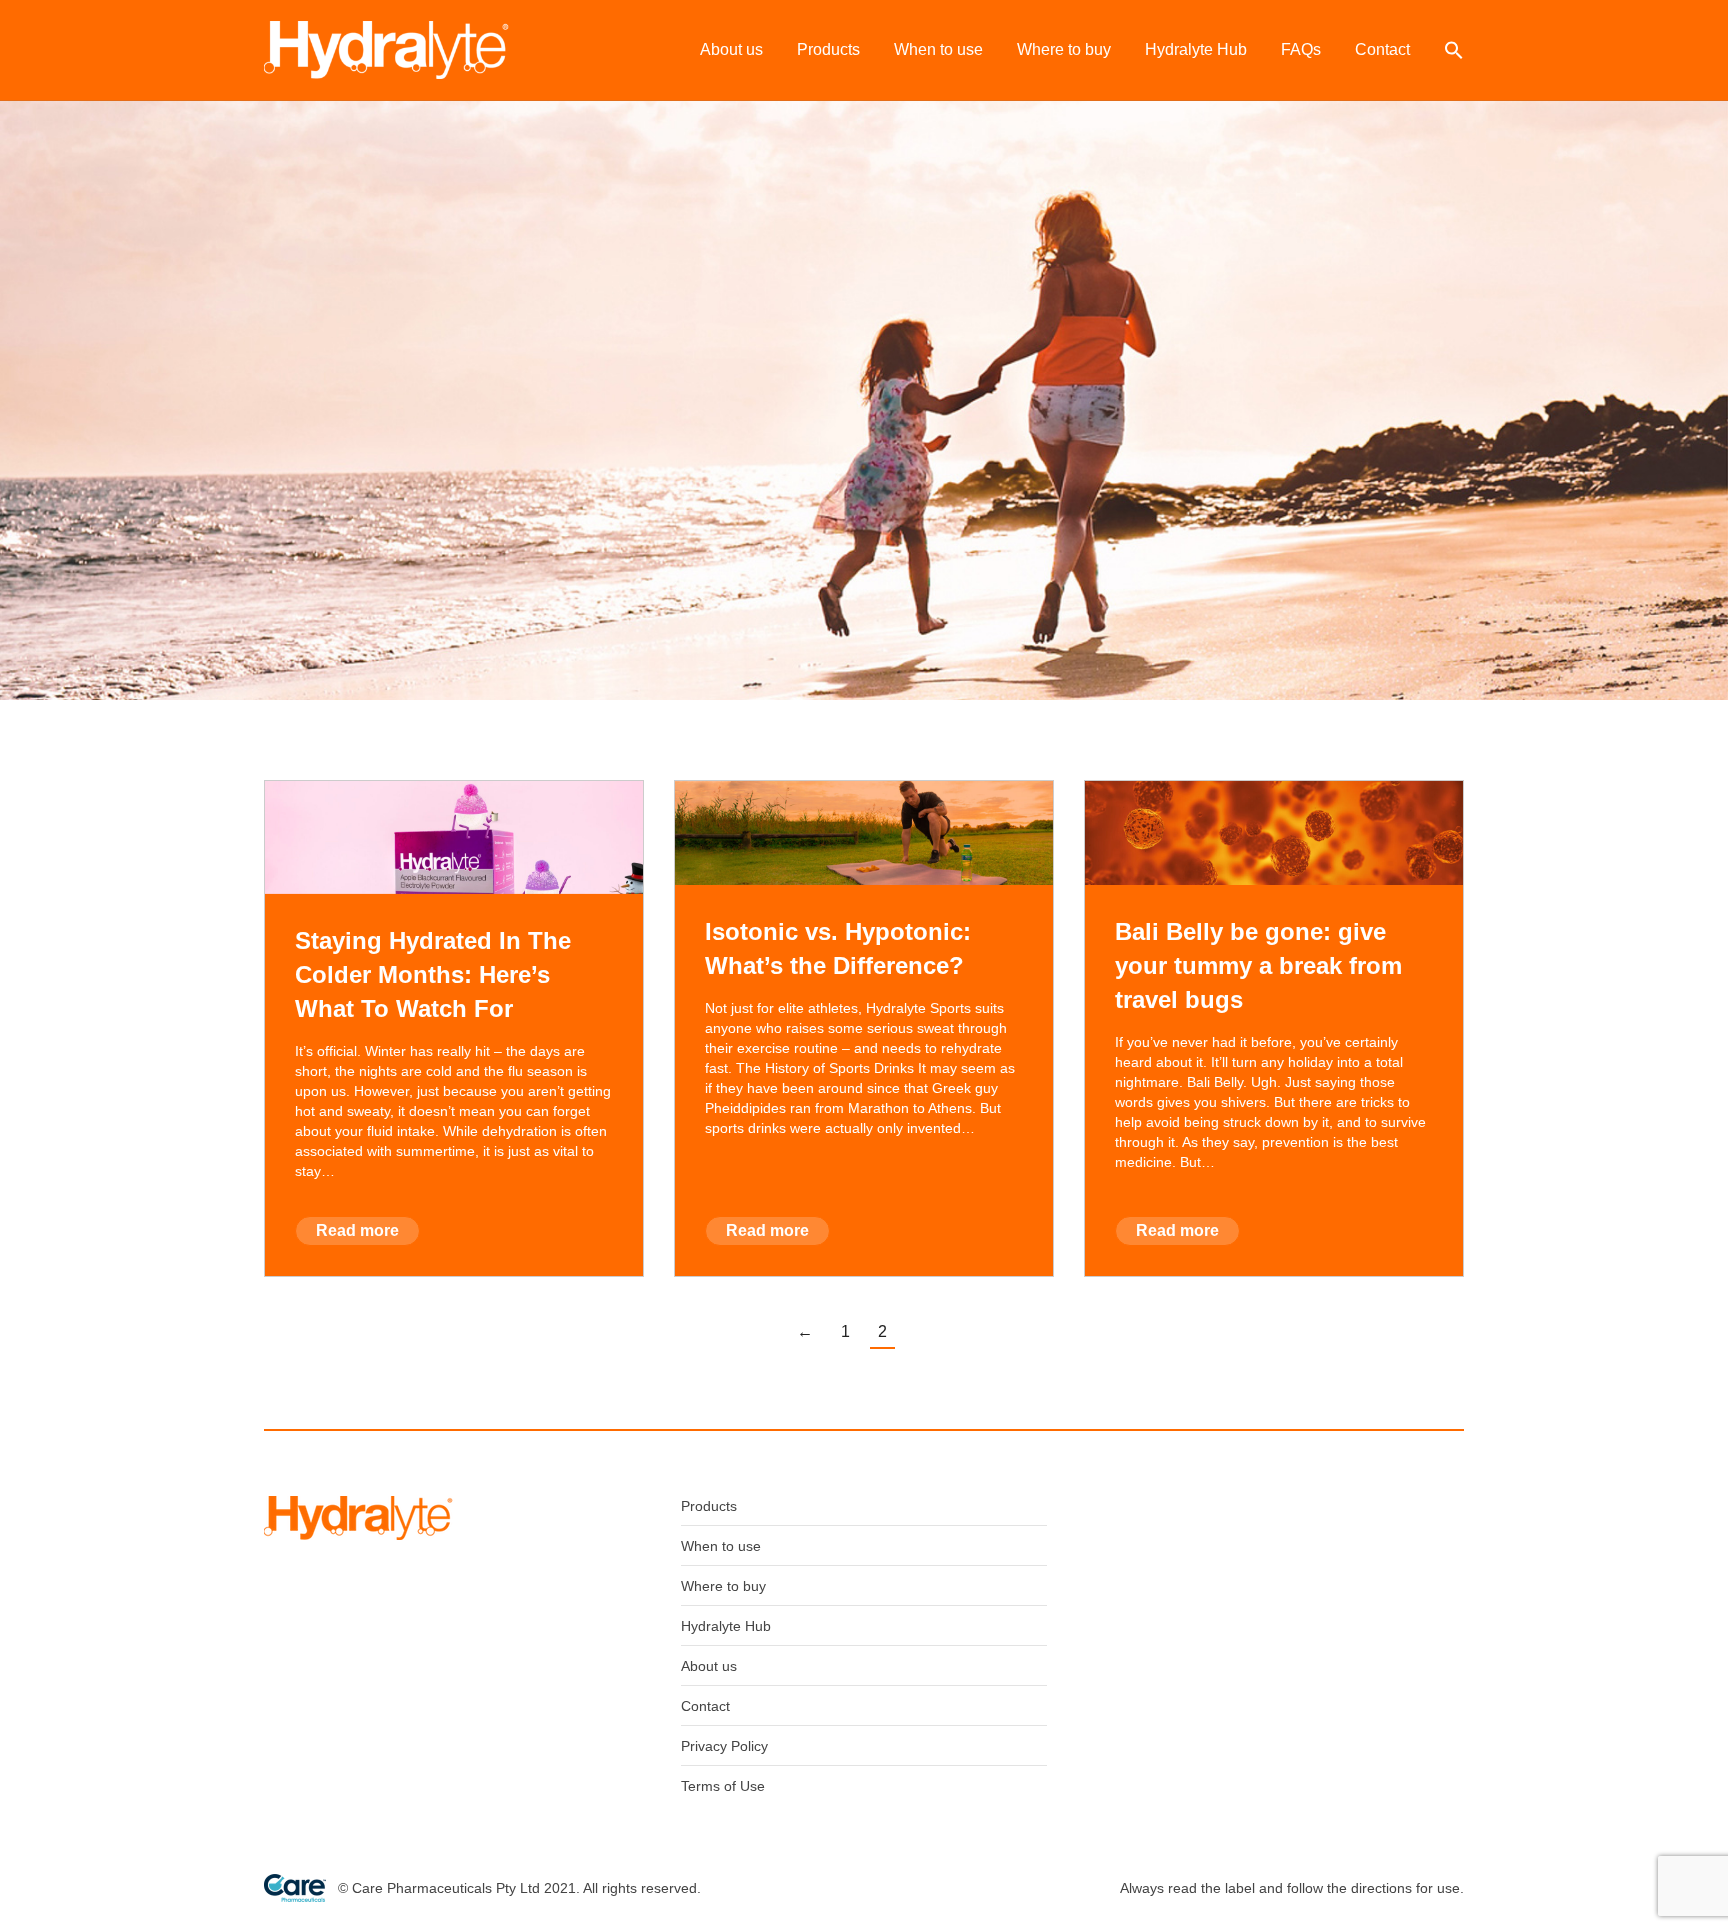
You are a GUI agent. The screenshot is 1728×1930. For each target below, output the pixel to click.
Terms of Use (723, 1786)
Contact (705, 1706)
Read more (357, 1230)
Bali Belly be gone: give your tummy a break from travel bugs (1258, 965)
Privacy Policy (724, 1746)
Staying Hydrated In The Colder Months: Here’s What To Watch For (433, 974)
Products (709, 1506)
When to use (721, 1546)
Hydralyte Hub (726, 1626)
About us (709, 1666)
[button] (1454, 50)
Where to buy (723, 1586)
